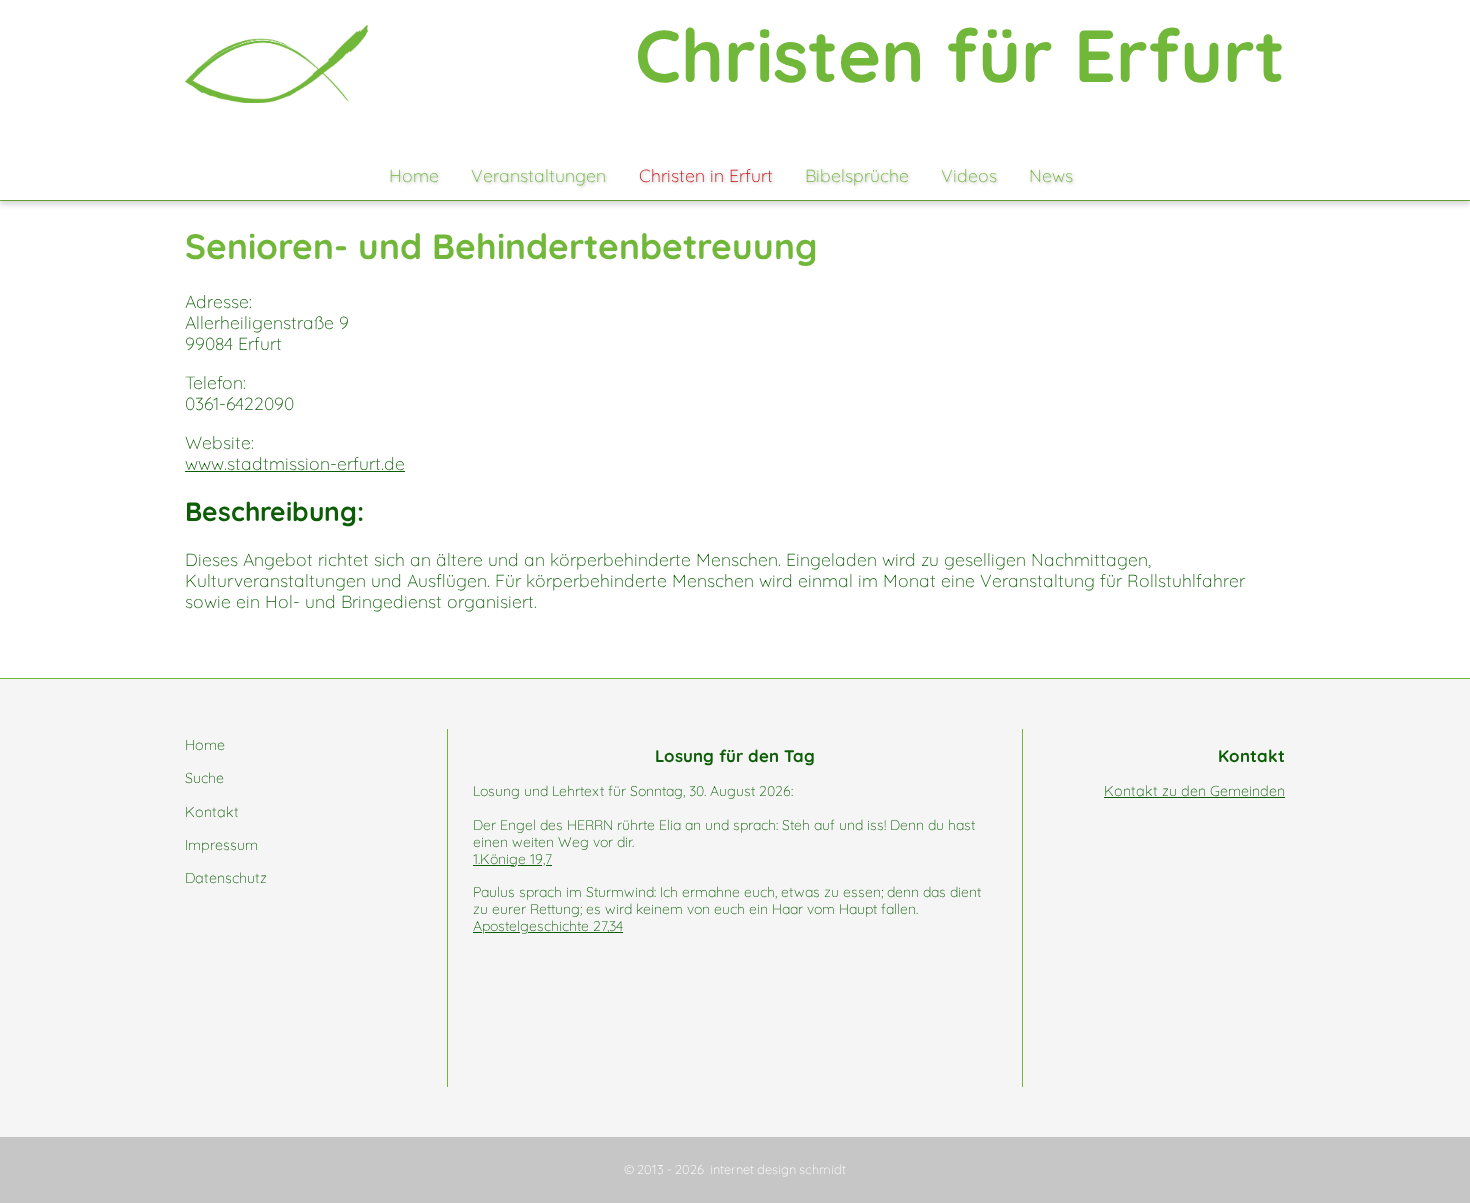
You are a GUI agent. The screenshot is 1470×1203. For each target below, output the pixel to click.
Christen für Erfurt (960, 54)
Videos (969, 175)
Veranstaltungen (538, 175)
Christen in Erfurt (706, 175)
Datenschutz (226, 878)
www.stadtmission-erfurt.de (295, 463)
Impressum (221, 845)
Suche (204, 778)
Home (414, 175)
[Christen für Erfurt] (276, 64)
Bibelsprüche (857, 175)
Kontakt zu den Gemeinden (1194, 791)
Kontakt (212, 812)
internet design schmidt (778, 1169)
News (1051, 175)
